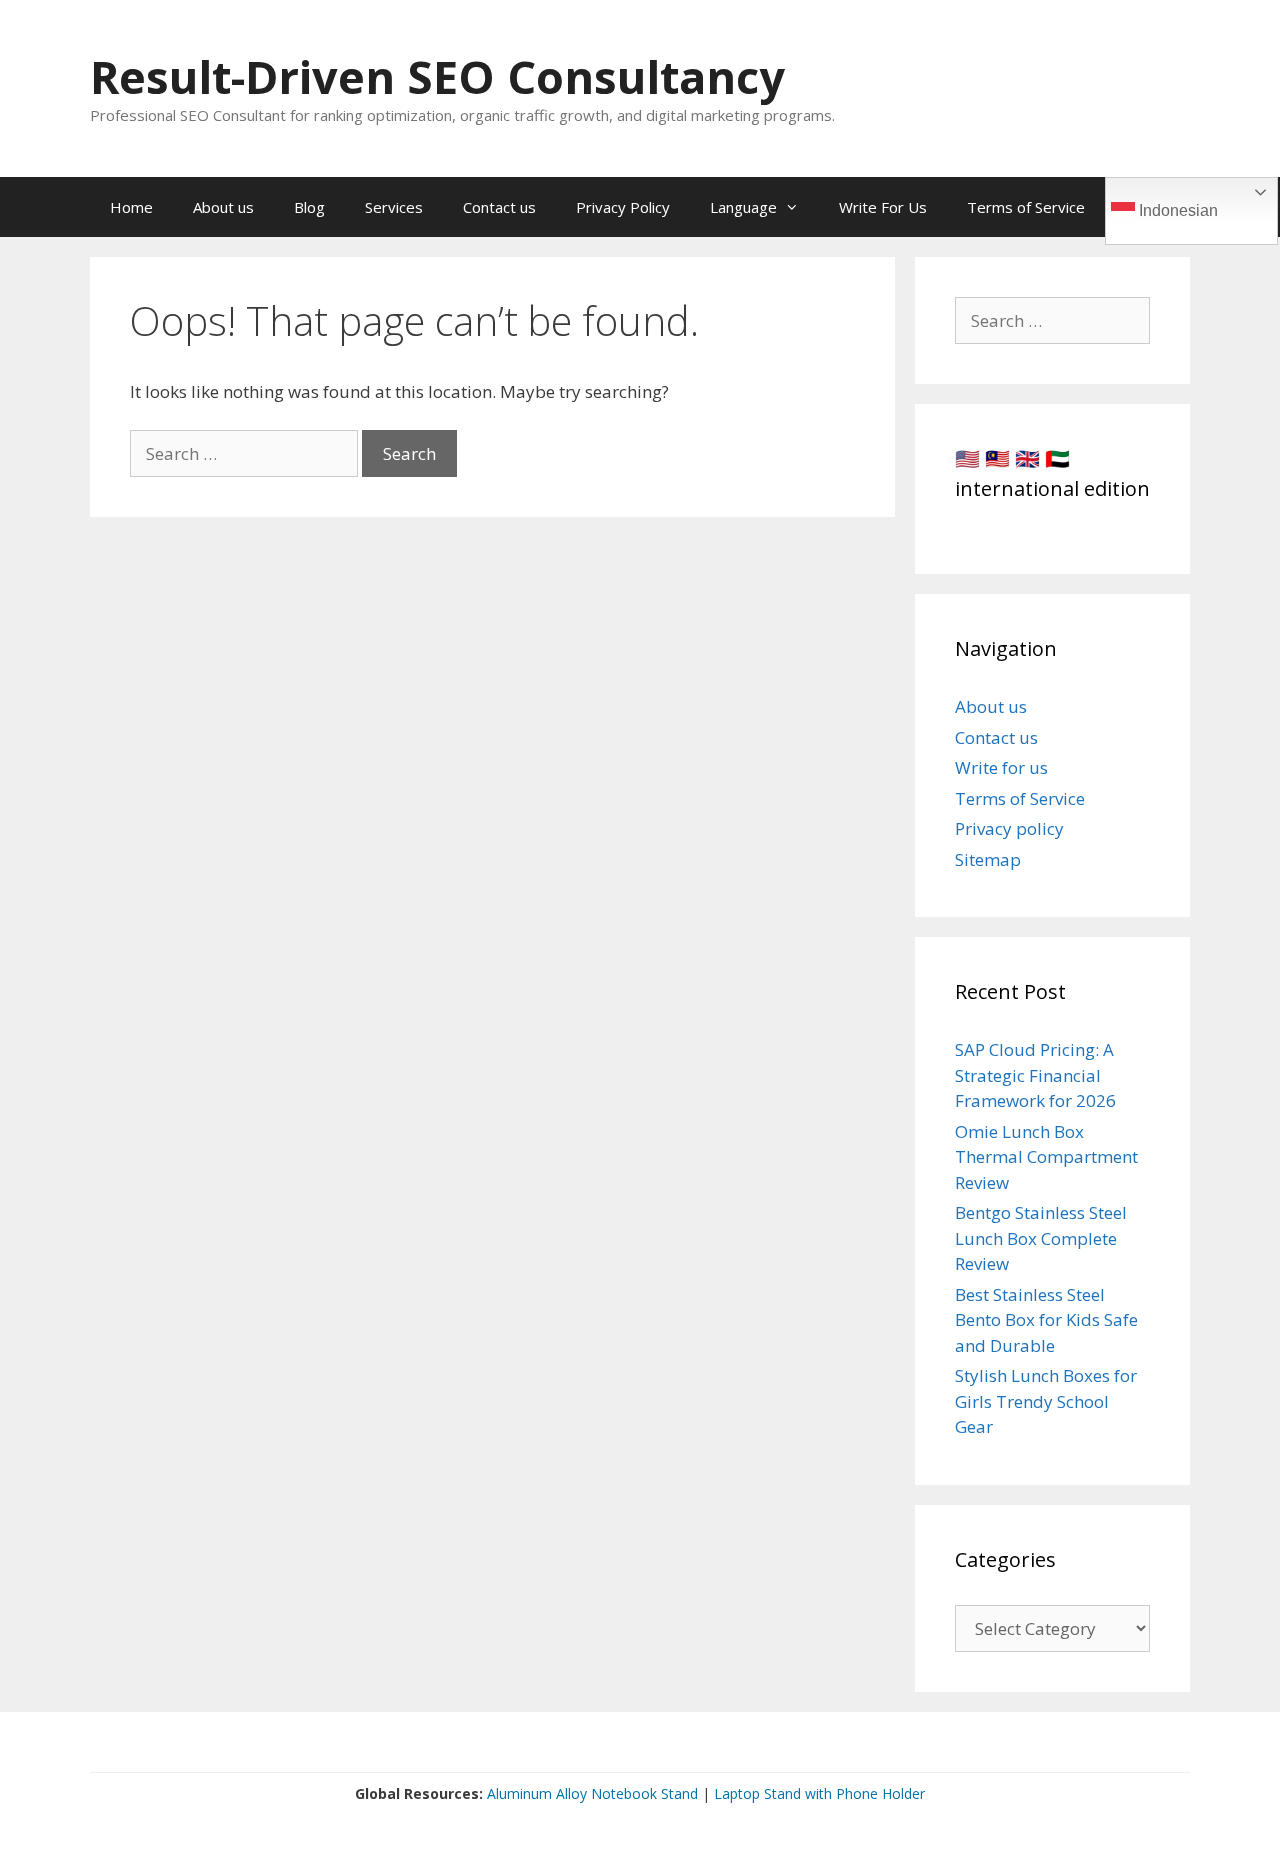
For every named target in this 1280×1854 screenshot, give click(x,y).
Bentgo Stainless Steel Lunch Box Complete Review (1041, 1238)
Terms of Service (1026, 207)
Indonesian (1176, 210)
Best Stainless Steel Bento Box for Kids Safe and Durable (1046, 1320)
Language (743, 207)
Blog (309, 207)
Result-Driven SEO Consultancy (437, 76)
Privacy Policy (623, 207)
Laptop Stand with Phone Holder (819, 1793)
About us (223, 207)
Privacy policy (1009, 828)
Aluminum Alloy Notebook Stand (592, 1793)
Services (394, 207)
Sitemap (988, 859)
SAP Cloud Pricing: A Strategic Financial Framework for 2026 (1035, 1075)
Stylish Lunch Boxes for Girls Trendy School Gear (1046, 1401)
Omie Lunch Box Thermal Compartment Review (1046, 1157)
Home (131, 207)
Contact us (499, 207)
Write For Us (883, 207)
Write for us (1001, 767)
